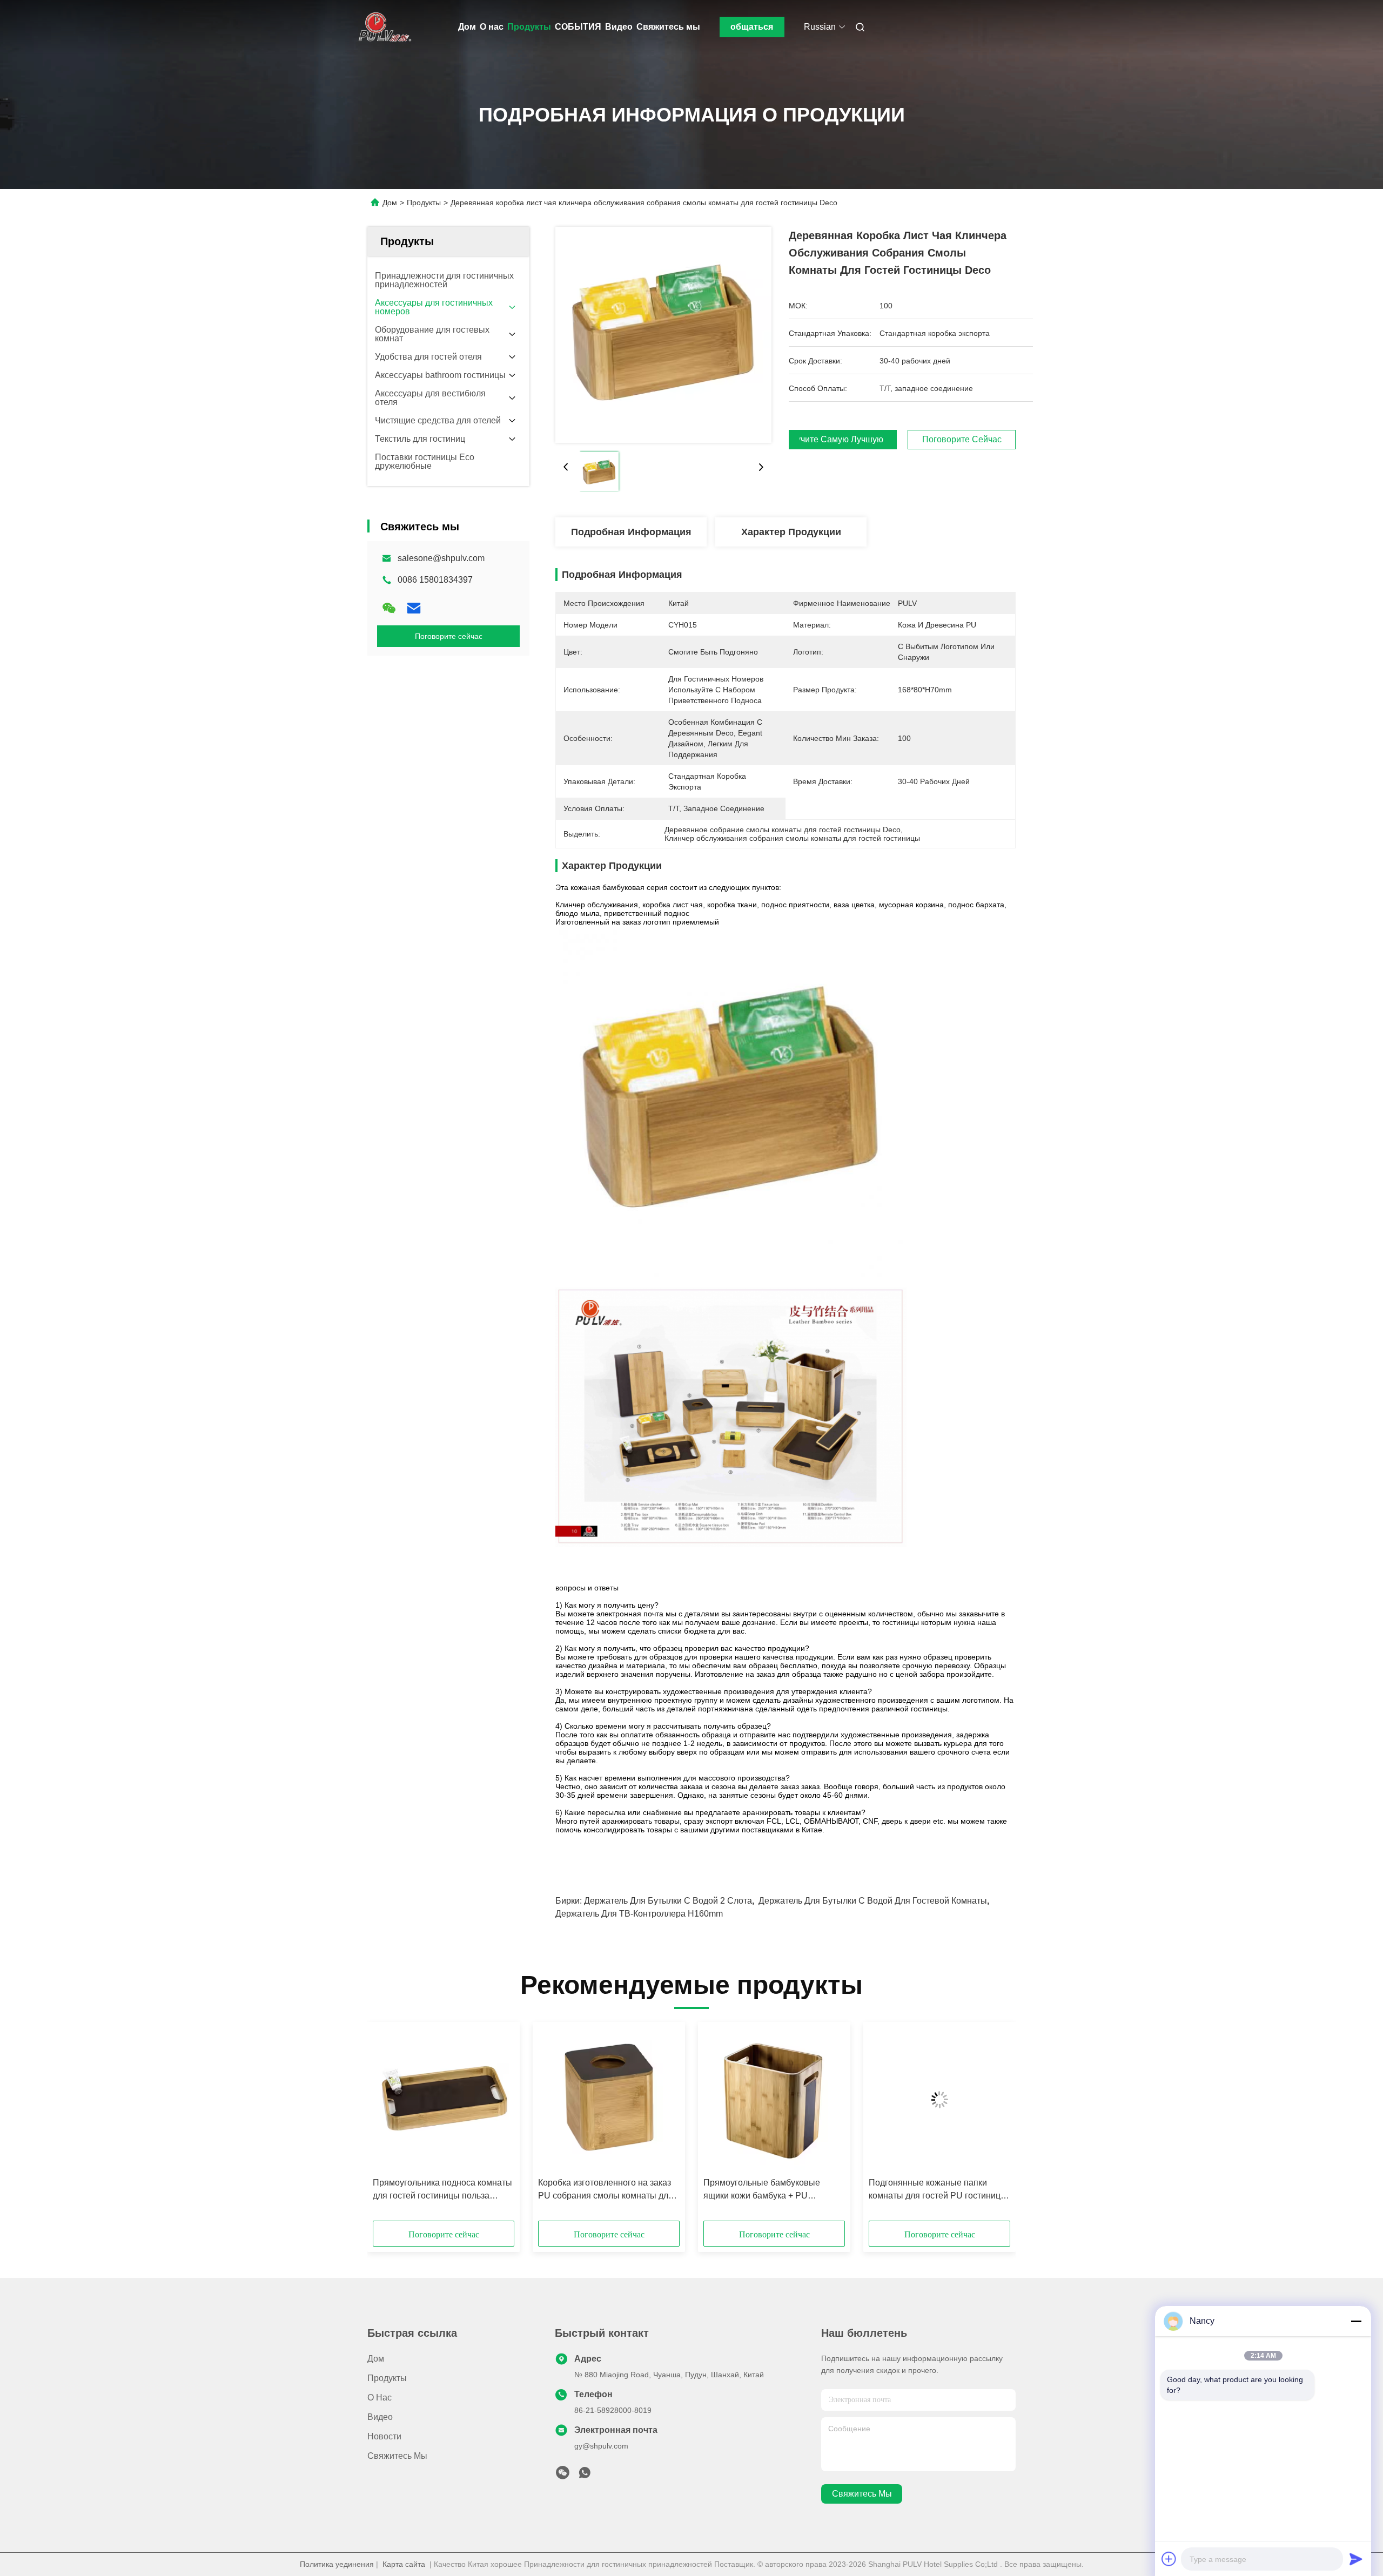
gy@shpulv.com (601, 2446)
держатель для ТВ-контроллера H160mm (639, 1914)
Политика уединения (337, 2564)
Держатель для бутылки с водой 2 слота (668, 1901)
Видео (619, 27)
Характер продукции (791, 532)
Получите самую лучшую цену (843, 440)
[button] (387, 2125)
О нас (492, 27)
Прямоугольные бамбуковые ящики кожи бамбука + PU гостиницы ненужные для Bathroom (774, 2190)
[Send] (1356, 2559)
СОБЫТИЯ (578, 27)
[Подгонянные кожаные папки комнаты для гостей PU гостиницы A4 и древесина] (939, 2100)
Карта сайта (404, 2564)
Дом (467, 27)
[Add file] (1169, 2559)
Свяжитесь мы (668, 27)
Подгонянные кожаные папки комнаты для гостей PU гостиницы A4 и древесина (938, 2190)
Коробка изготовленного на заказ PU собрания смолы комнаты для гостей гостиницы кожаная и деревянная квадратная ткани (606, 2190)
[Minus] (1356, 2321)
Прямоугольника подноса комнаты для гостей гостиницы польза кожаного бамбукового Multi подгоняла (442, 2190)
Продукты (529, 27)
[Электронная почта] (414, 608)
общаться (752, 27)
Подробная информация (631, 532)
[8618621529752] (585, 2476)
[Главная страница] (382, 27)
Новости (384, 2436)
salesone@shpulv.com (441, 558)
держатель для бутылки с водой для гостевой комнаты (873, 1901)
